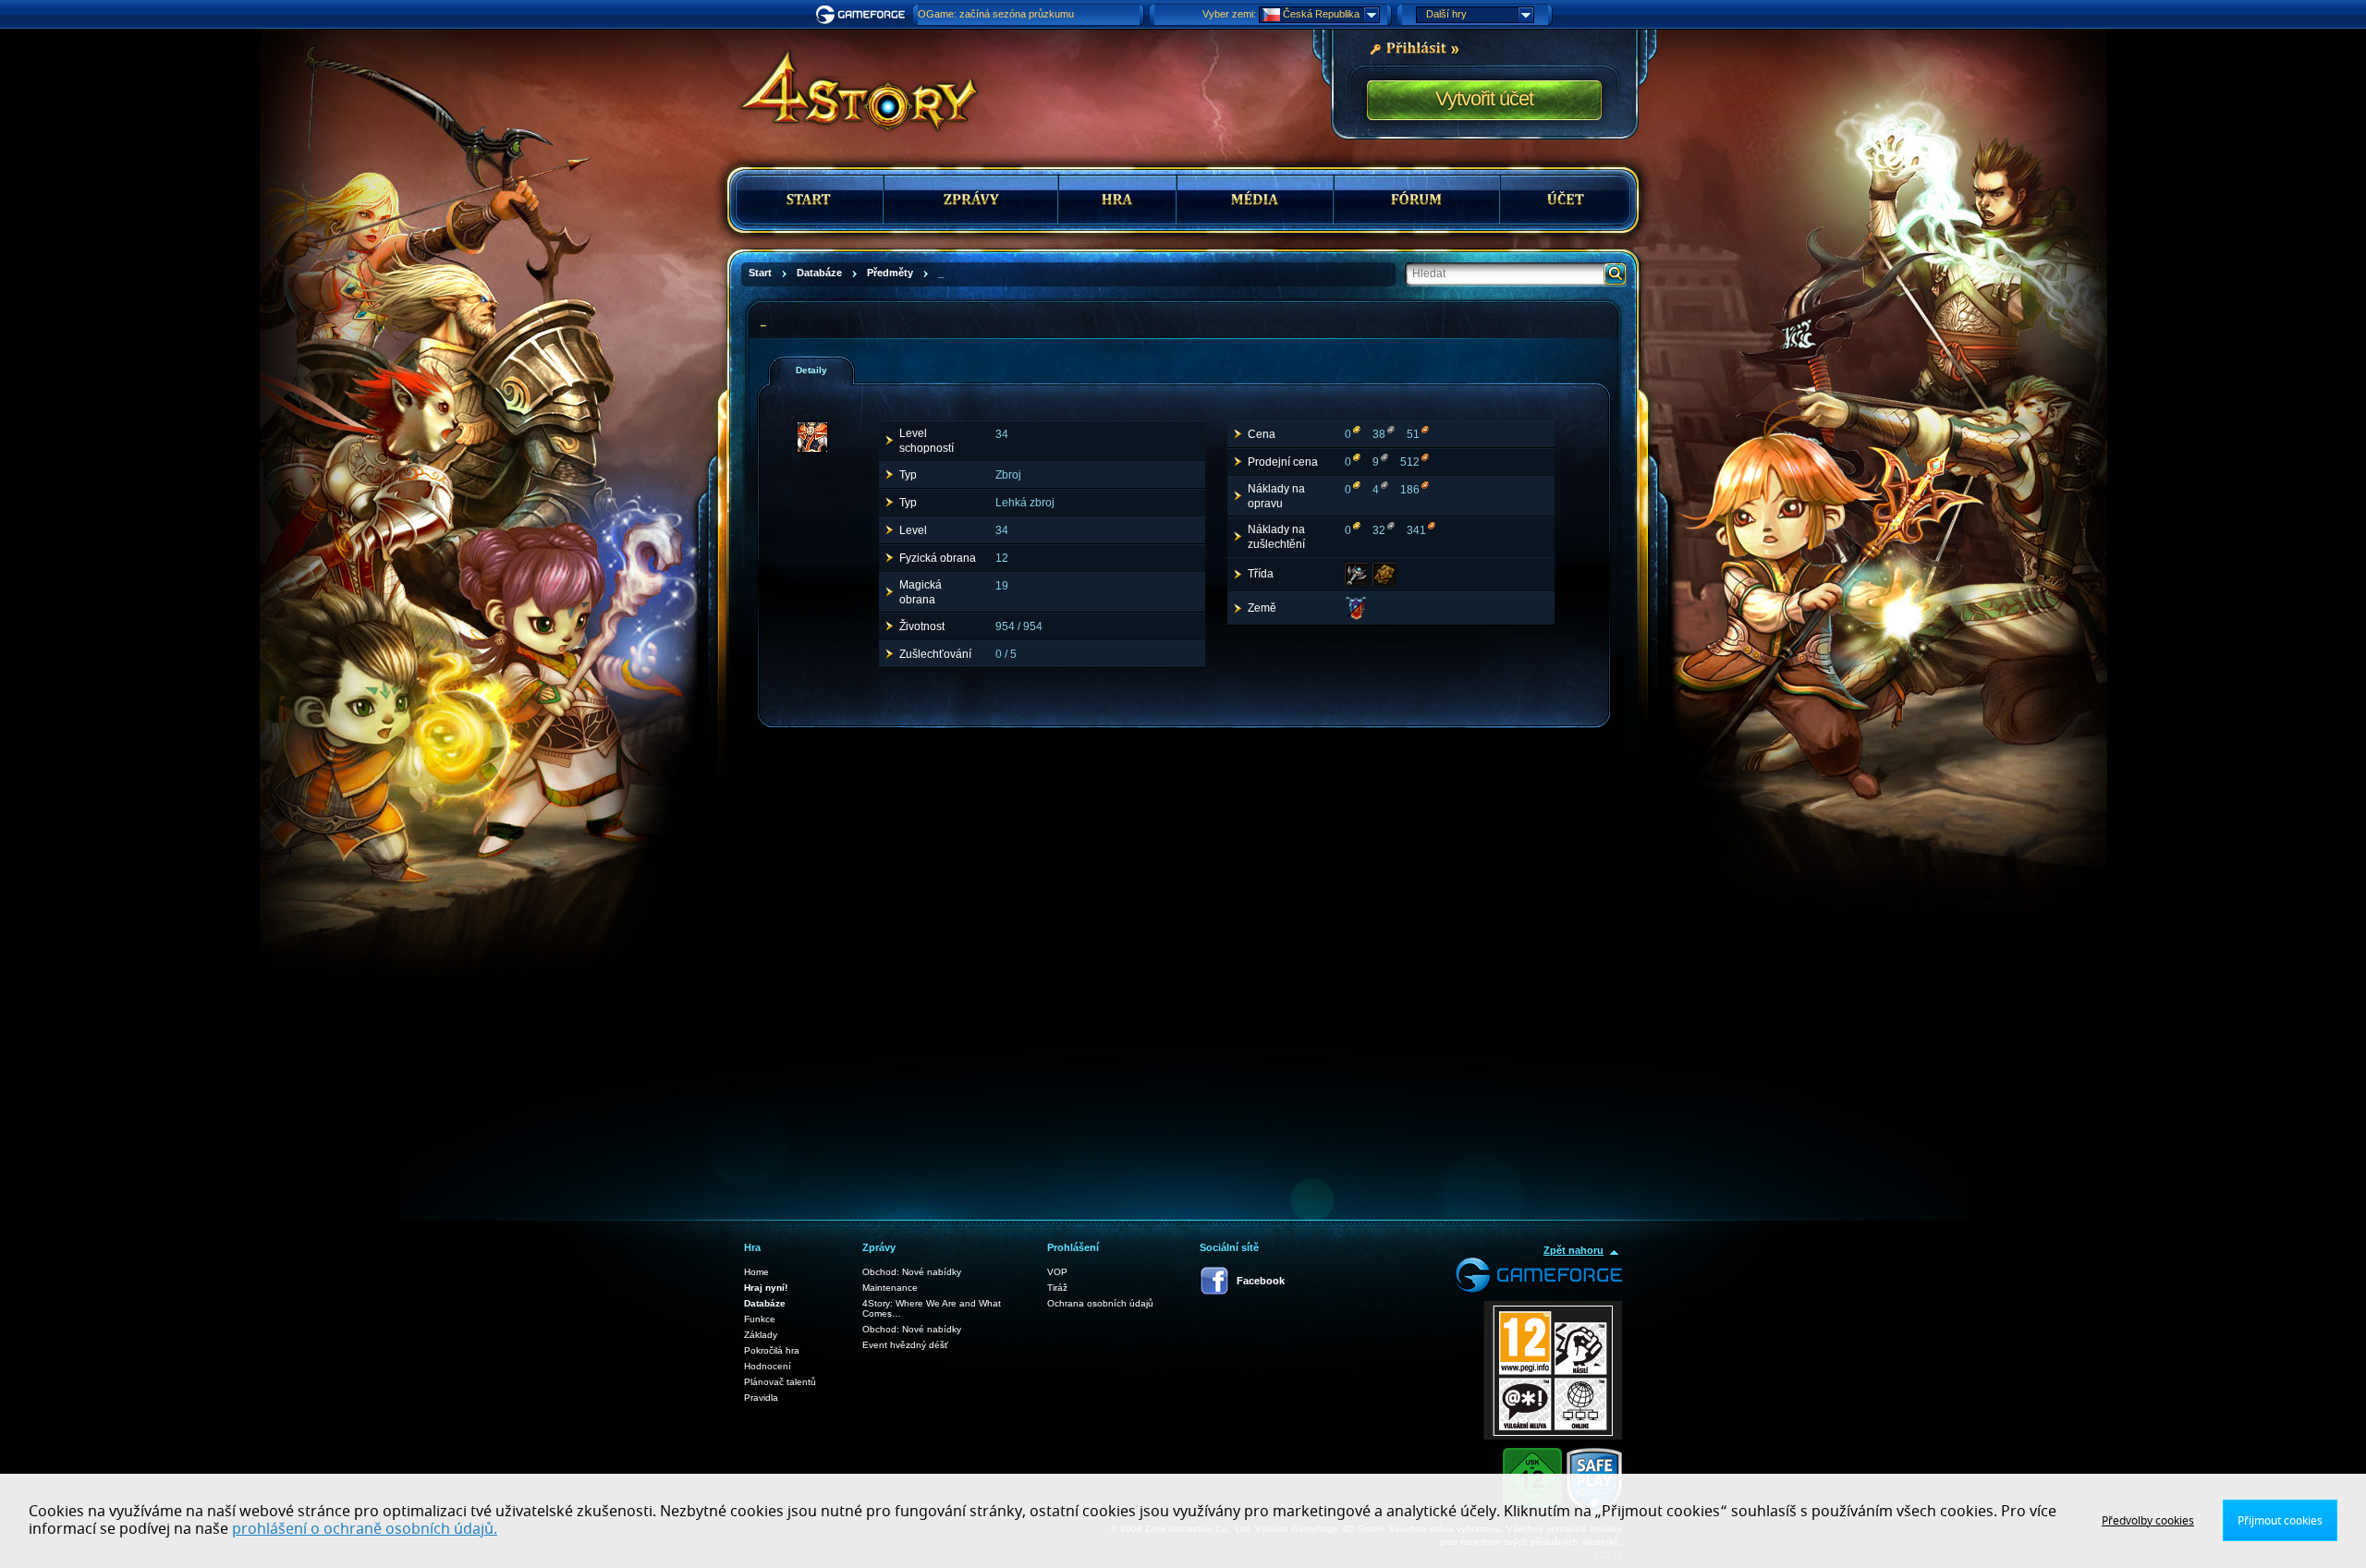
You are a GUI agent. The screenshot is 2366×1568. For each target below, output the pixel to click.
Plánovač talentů (780, 1382)
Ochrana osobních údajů (1100, 1303)
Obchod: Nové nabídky (912, 1272)
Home (756, 1272)
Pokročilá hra (772, 1350)
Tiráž (1057, 1288)
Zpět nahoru (1573, 1250)
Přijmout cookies (2280, 1521)
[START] (810, 200)
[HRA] (1117, 200)
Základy (761, 1335)
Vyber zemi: (1229, 14)
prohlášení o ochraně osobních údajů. (365, 1529)
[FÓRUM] (1417, 200)
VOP (1057, 1272)
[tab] (811, 371)
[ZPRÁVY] (971, 200)
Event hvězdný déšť (905, 1345)
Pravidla (761, 1398)
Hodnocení (768, 1366)
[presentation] (818, 371)
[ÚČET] (1566, 200)
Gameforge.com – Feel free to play (863, 15)
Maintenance (890, 1288)
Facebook (1261, 1281)
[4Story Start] (847, 83)
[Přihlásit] (1414, 47)
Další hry (1446, 14)
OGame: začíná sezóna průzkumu (996, 14)
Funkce (760, 1319)
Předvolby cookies (2148, 1521)
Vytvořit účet (1484, 98)
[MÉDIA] (1255, 200)
